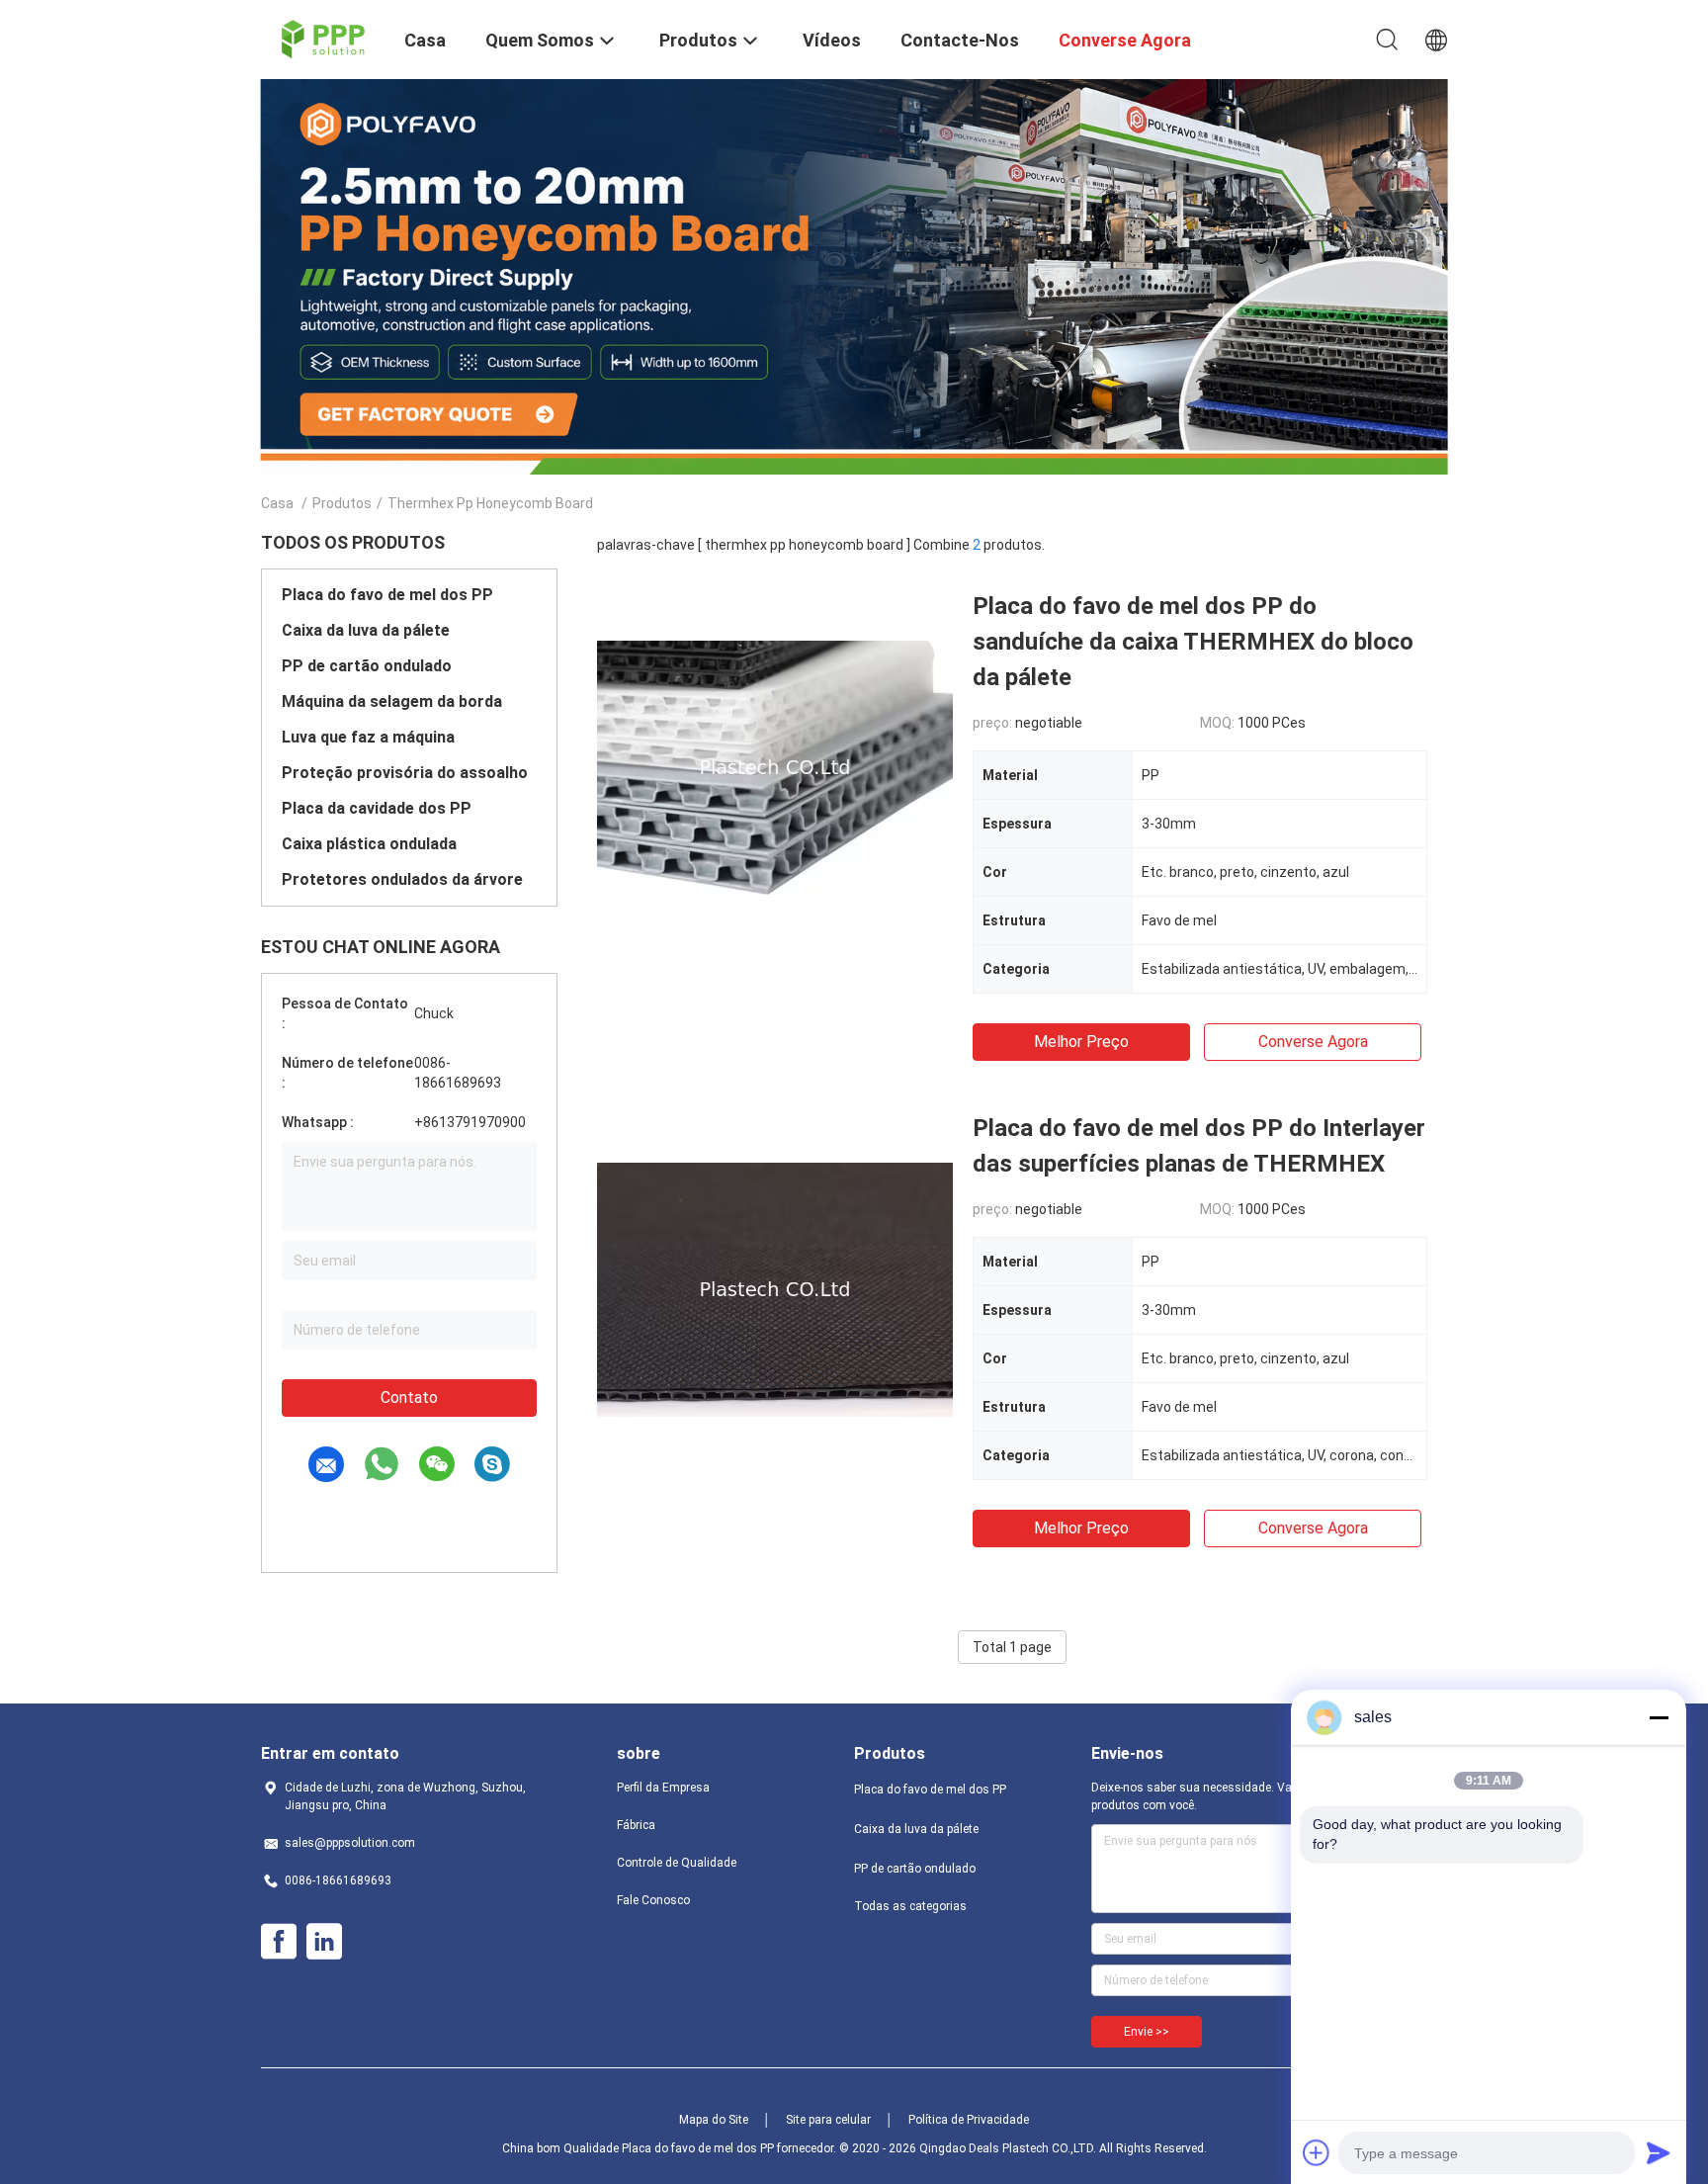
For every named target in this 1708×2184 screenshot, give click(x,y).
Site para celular (828, 2120)
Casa (277, 503)
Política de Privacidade (969, 2120)
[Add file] (1317, 2152)
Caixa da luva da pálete (366, 630)
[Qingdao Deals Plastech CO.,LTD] (321, 38)
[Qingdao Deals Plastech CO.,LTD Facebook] (279, 1942)
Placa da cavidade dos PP (377, 808)
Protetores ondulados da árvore (402, 879)
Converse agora (1313, 1042)
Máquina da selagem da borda (392, 701)
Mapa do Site (714, 2120)
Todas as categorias (910, 1906)
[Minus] (1659, 1717)
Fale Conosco (653, 1900)
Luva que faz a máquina (368, 737)
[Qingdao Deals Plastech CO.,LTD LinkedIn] (324, 1942)
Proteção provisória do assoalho (405, 773)
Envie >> (1147, 2032)
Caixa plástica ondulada (369, 844)
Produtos (342, 503)
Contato (409, 1398)
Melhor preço (1081, 1042)
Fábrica (636, 1825)
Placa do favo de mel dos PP (387, 595)
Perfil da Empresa (663, 1788)
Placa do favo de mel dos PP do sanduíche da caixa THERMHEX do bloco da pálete (1193, 642)
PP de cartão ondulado (367, 666)
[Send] (1659, 2152)
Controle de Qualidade (677, 1863)
